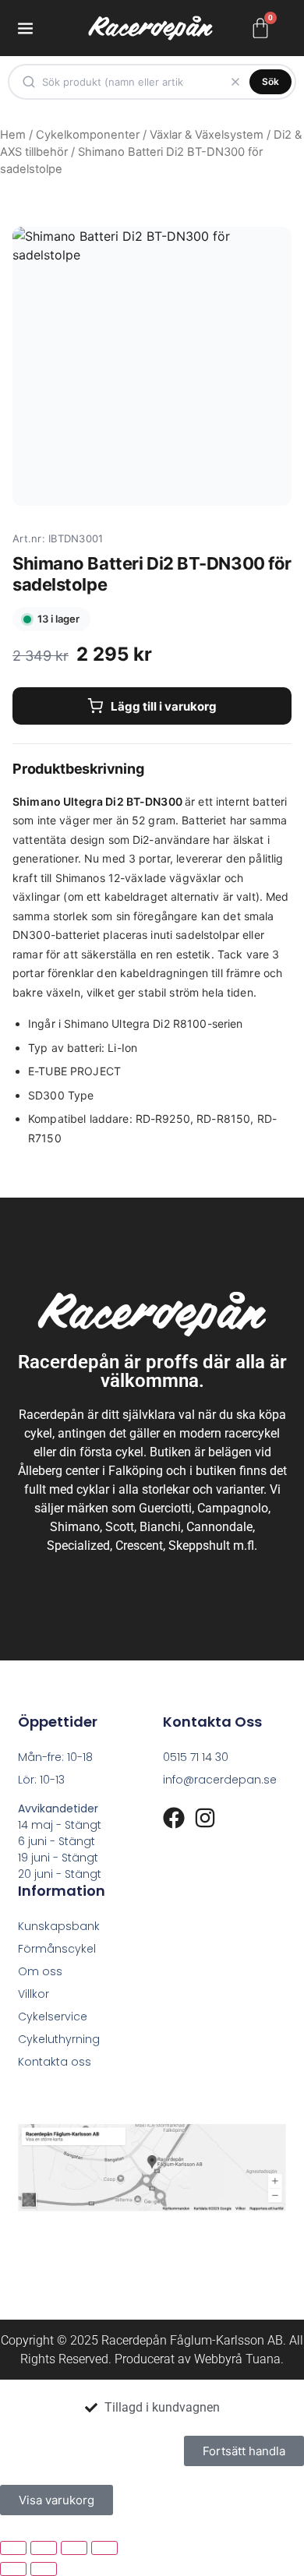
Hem (13, 135)
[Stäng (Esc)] (104, 2548)
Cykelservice (53, 2017)
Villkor (34, 1994)
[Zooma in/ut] (13, 2548)
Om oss (40, 1971)
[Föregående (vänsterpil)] (13, 2569)
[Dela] (74, 2548)
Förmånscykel (57, 1949)
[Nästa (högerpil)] (44, 2569)
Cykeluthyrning (59, 2039)
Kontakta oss (55, 2062)
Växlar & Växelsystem (207, 135)
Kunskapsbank (59, 1926)
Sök (270, 81)
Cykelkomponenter (88, 135)
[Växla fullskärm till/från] (44, 2548)
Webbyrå (218, 2359)
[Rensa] (235, 82)
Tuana (263, 2359)
